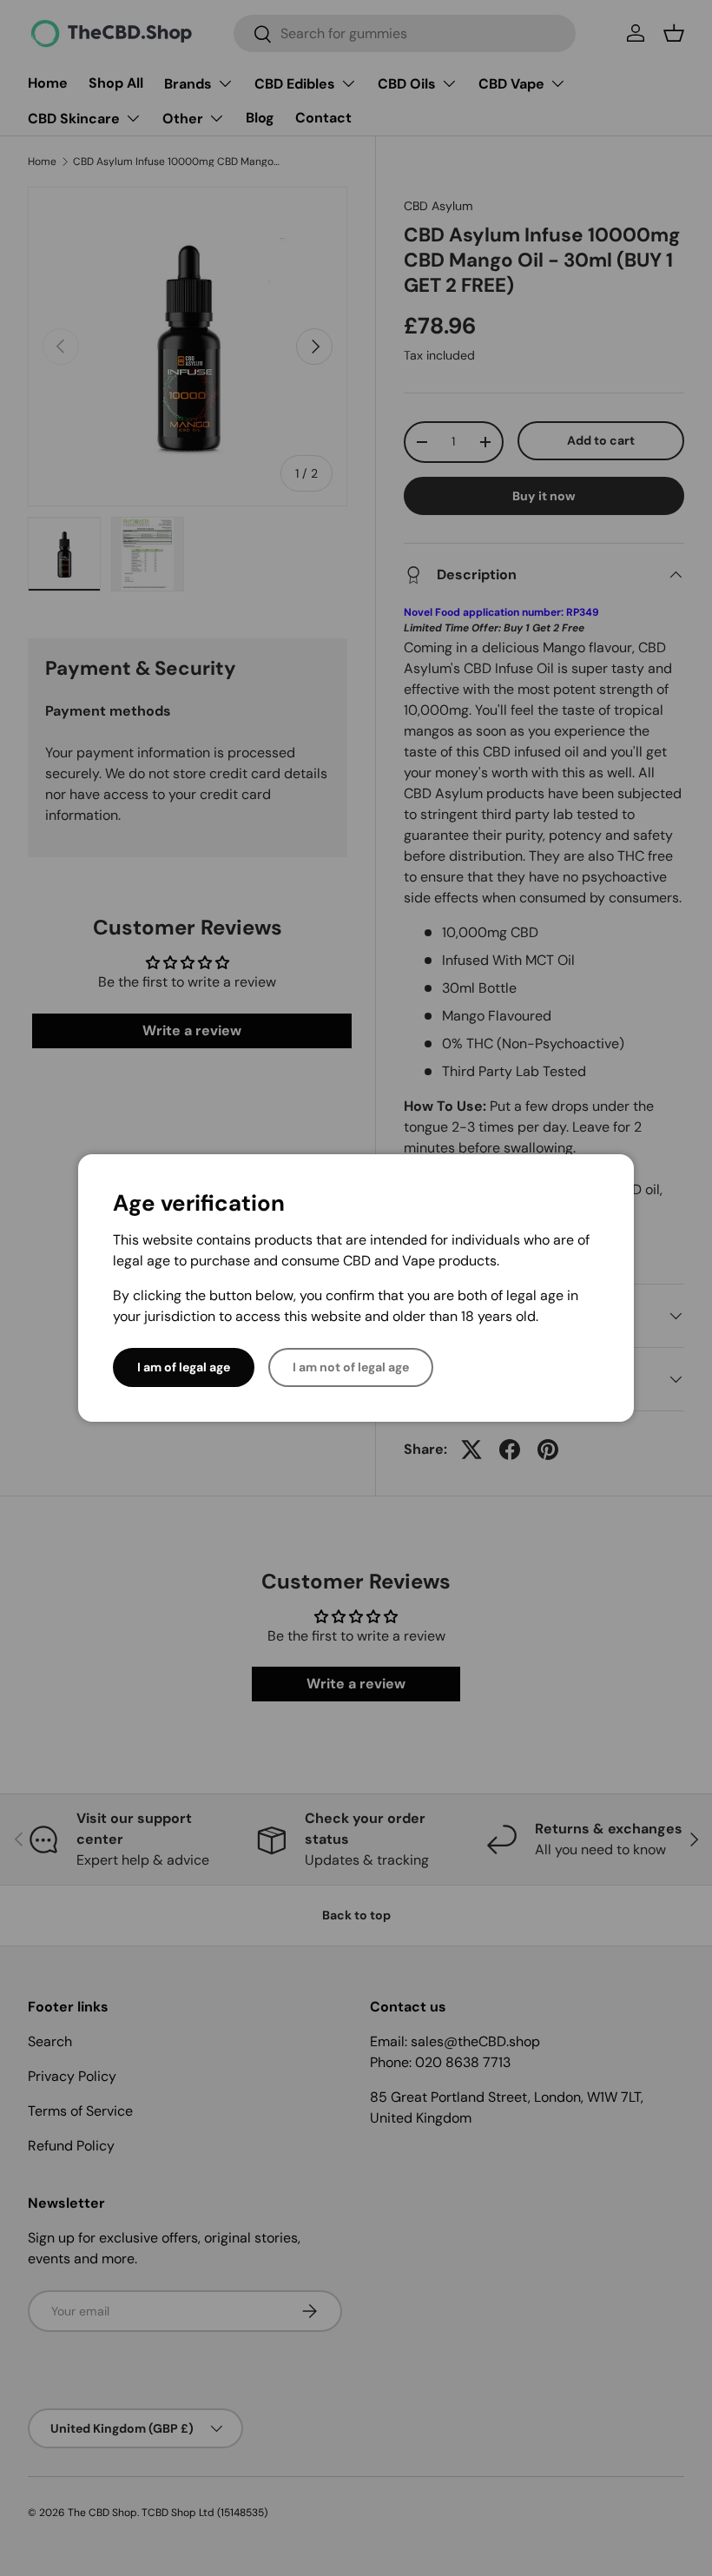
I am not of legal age (351, 1367)
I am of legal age (184, 1367)
